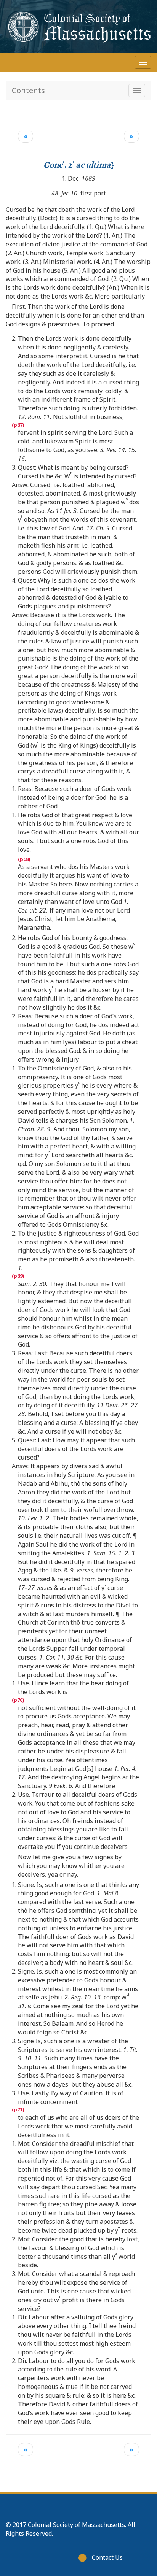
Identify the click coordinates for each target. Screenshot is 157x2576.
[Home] (78, 26)
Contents (28, 90)
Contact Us (107, 2557)
